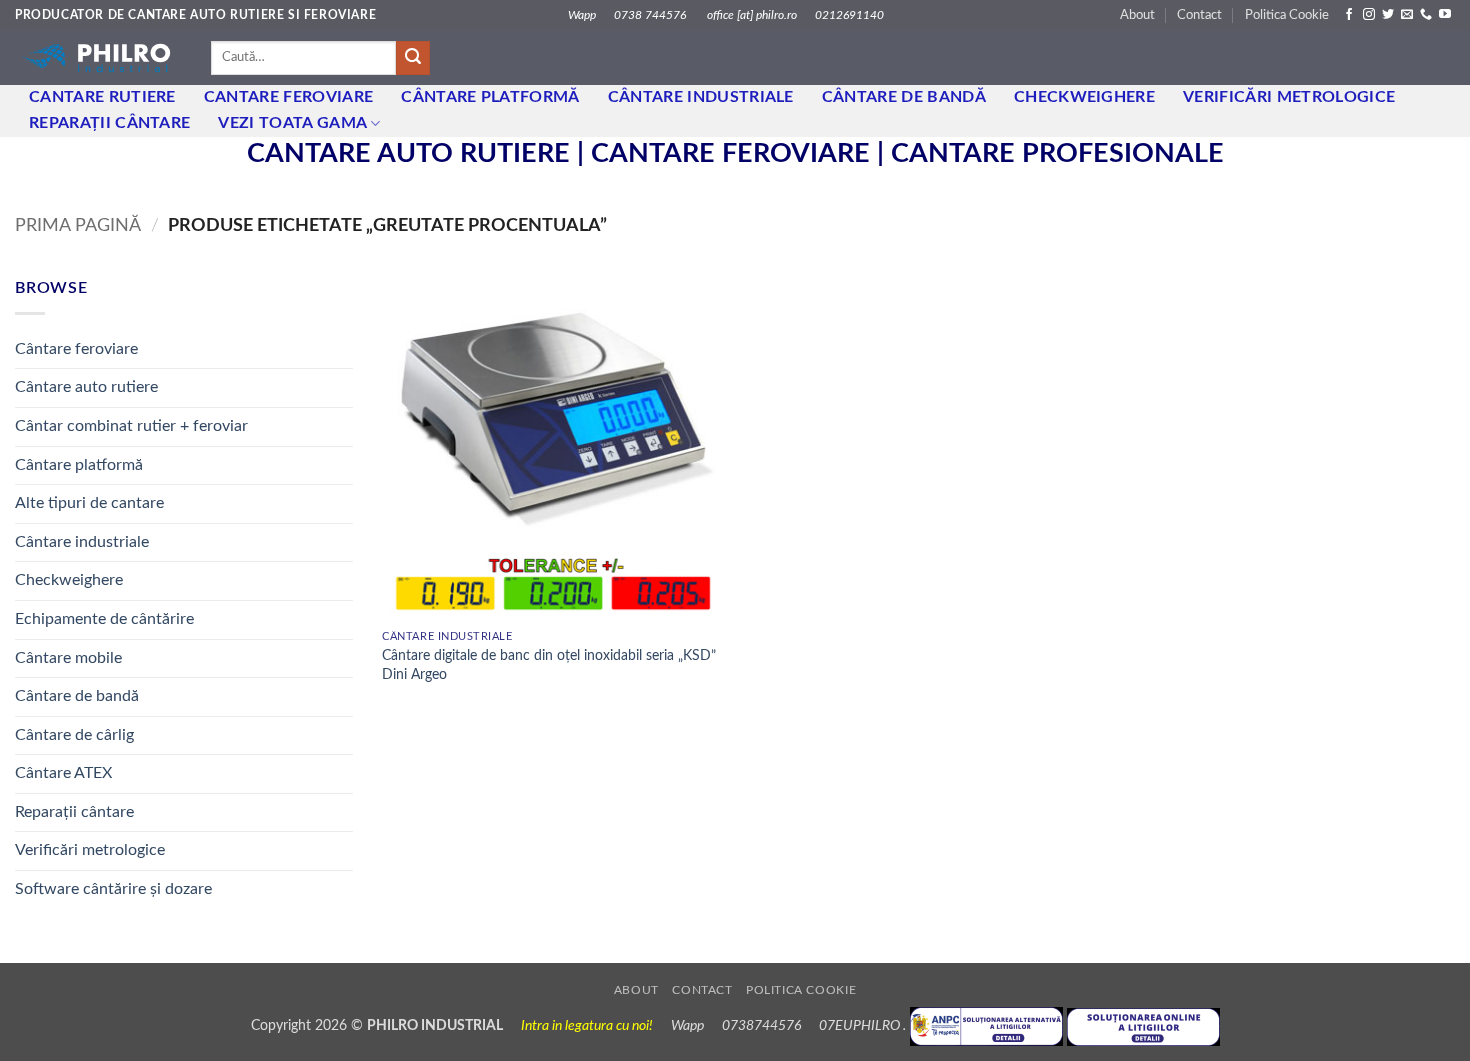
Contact (1199, 15)
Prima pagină (78, 225)
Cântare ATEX (63, 773)
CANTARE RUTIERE (102, 97)
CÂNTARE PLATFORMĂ (490, 97)
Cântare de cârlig (74, 735)
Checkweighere (1084, 97)
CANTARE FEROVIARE (288, 97)
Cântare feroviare (76, 349)
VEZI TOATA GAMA (292, 123)
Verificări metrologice (1289, 97)
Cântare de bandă (904, 97)
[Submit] (413, 58)
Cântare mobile (68, 658)
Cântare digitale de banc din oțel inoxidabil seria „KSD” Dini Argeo (549, 665)
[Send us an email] (1407, 15)
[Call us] (1426, 15)
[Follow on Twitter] (1388, 15)
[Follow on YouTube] (1445, 15)
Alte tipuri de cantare (89, 503)
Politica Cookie (1287, 15)
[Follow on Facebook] (1349, 15)
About (1137, 15)
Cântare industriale (701, 97)
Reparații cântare (109, 123)
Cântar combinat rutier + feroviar (131, 426)
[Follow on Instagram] (1369, 15)
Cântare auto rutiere (86, 387)
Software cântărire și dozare (113, 889)
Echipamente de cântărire (104, 619)
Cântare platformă (79, 465)
